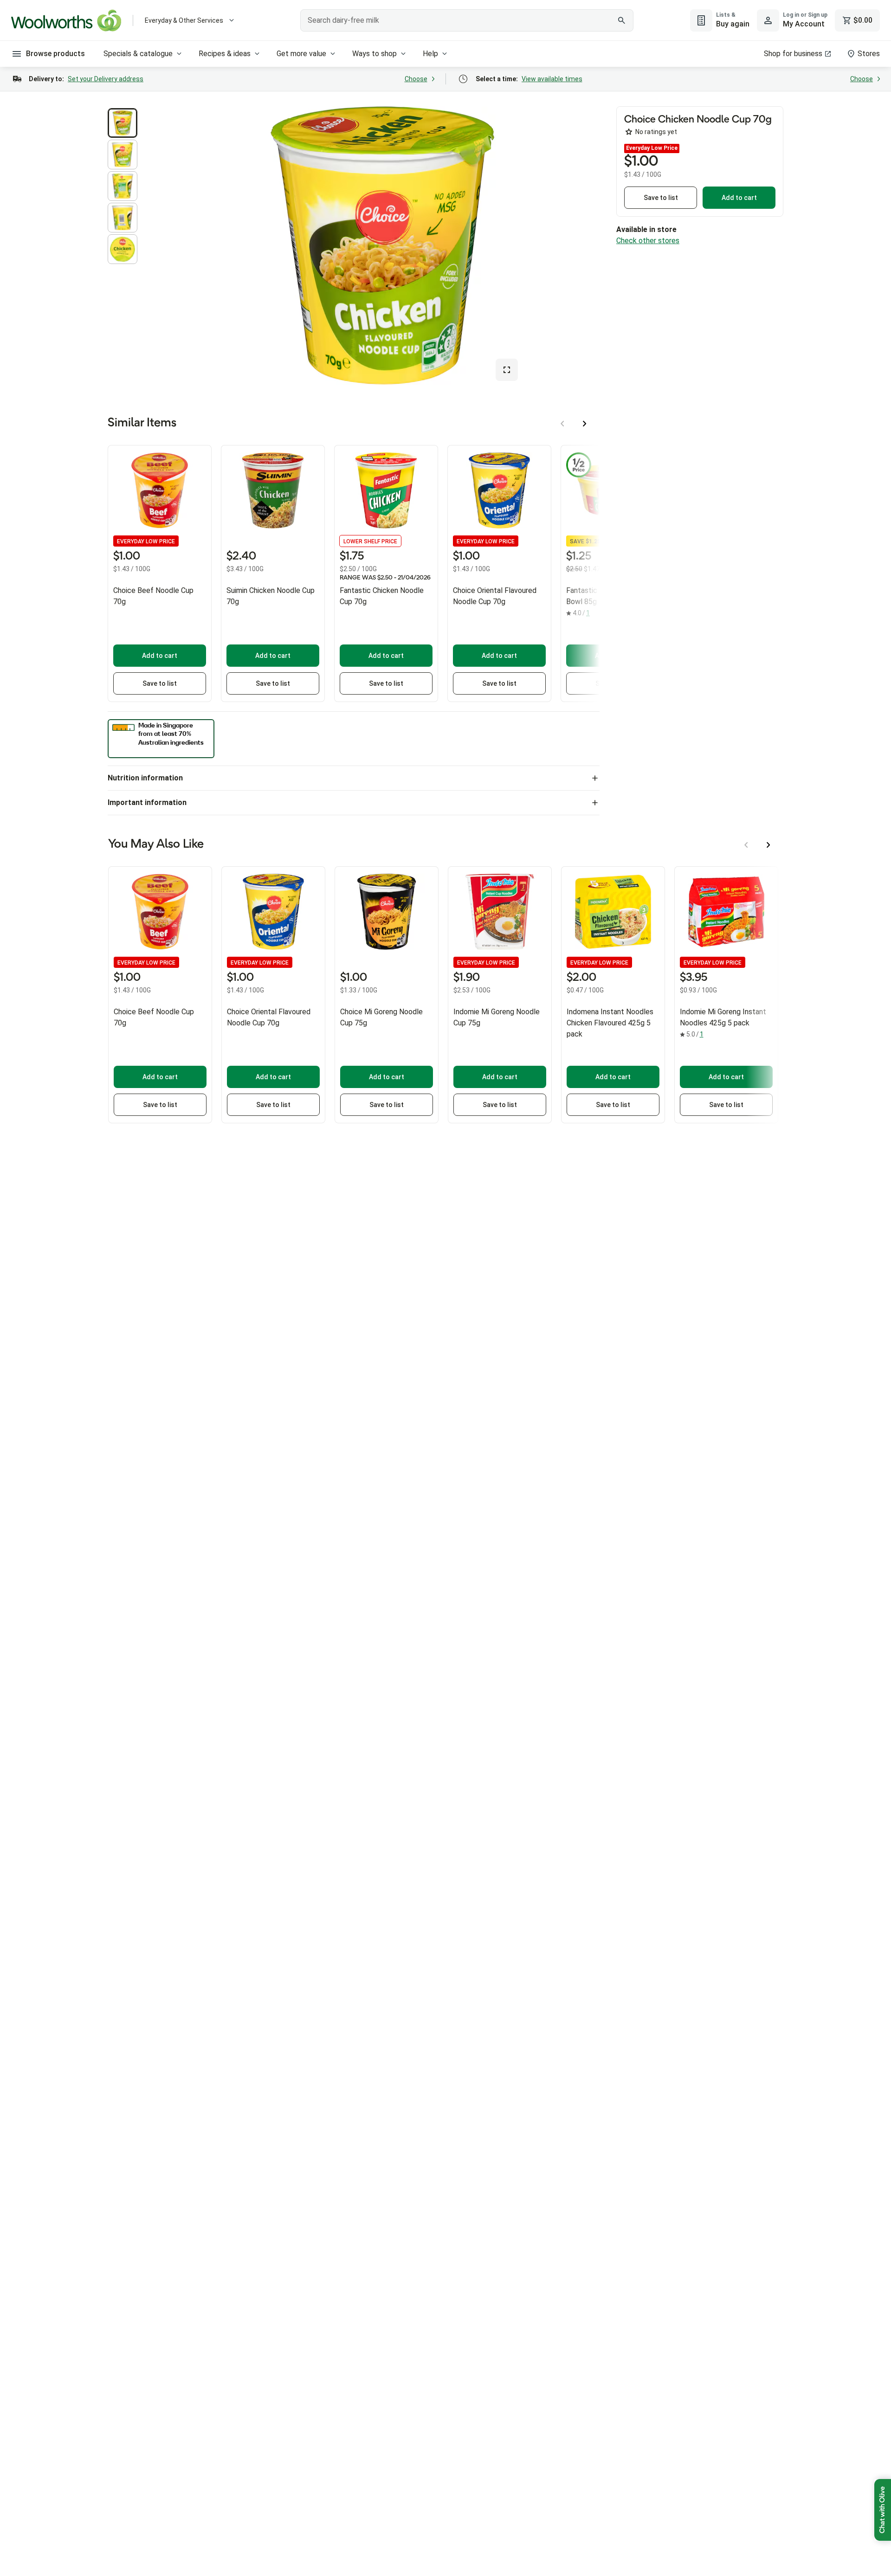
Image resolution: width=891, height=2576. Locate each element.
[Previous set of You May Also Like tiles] (746, 845)
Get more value (301, 54)
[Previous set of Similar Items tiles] (562, 424)
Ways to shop (374, 54)
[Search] (621, 20)
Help (430, 54)
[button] (123, 123)
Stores (869, 54)
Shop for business (793, 54)
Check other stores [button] (648, 241)
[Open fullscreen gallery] (507, 370)
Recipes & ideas (225, 54)
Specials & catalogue (138, 54)
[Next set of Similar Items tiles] (585, 424)
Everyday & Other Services (184, 20)
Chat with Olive (883, 2510)
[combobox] (467, 20)
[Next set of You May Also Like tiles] (768, 845)
